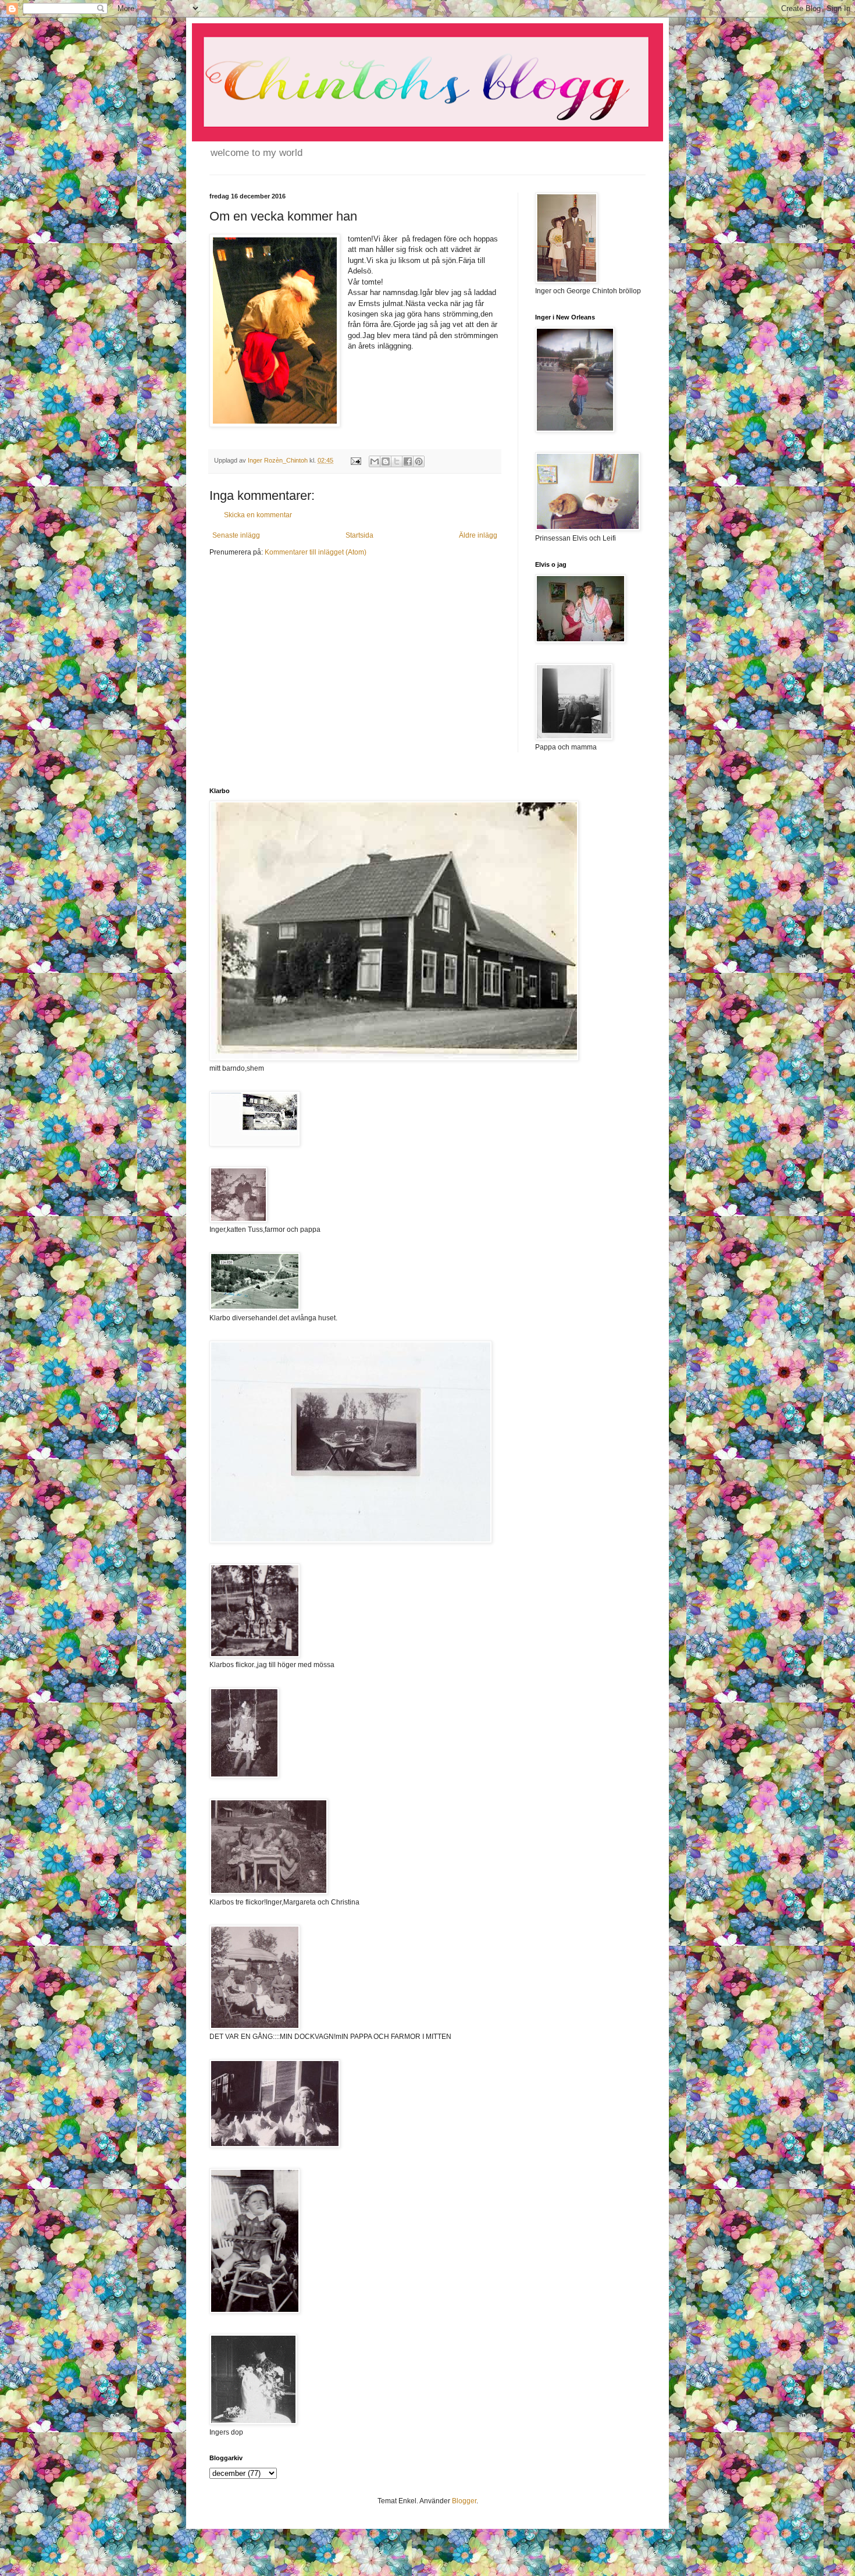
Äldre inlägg (478, 535)
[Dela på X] (397, 461)
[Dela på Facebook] (408, 461)
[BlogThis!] (386, 461)
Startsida (359, 535)
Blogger (464, 2501)
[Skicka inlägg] (355, 460)
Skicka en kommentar (258, 515)
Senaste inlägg (236, 535)
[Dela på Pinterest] (419, 461)
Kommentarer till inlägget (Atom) (316, 552)
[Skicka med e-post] (375, 461)
